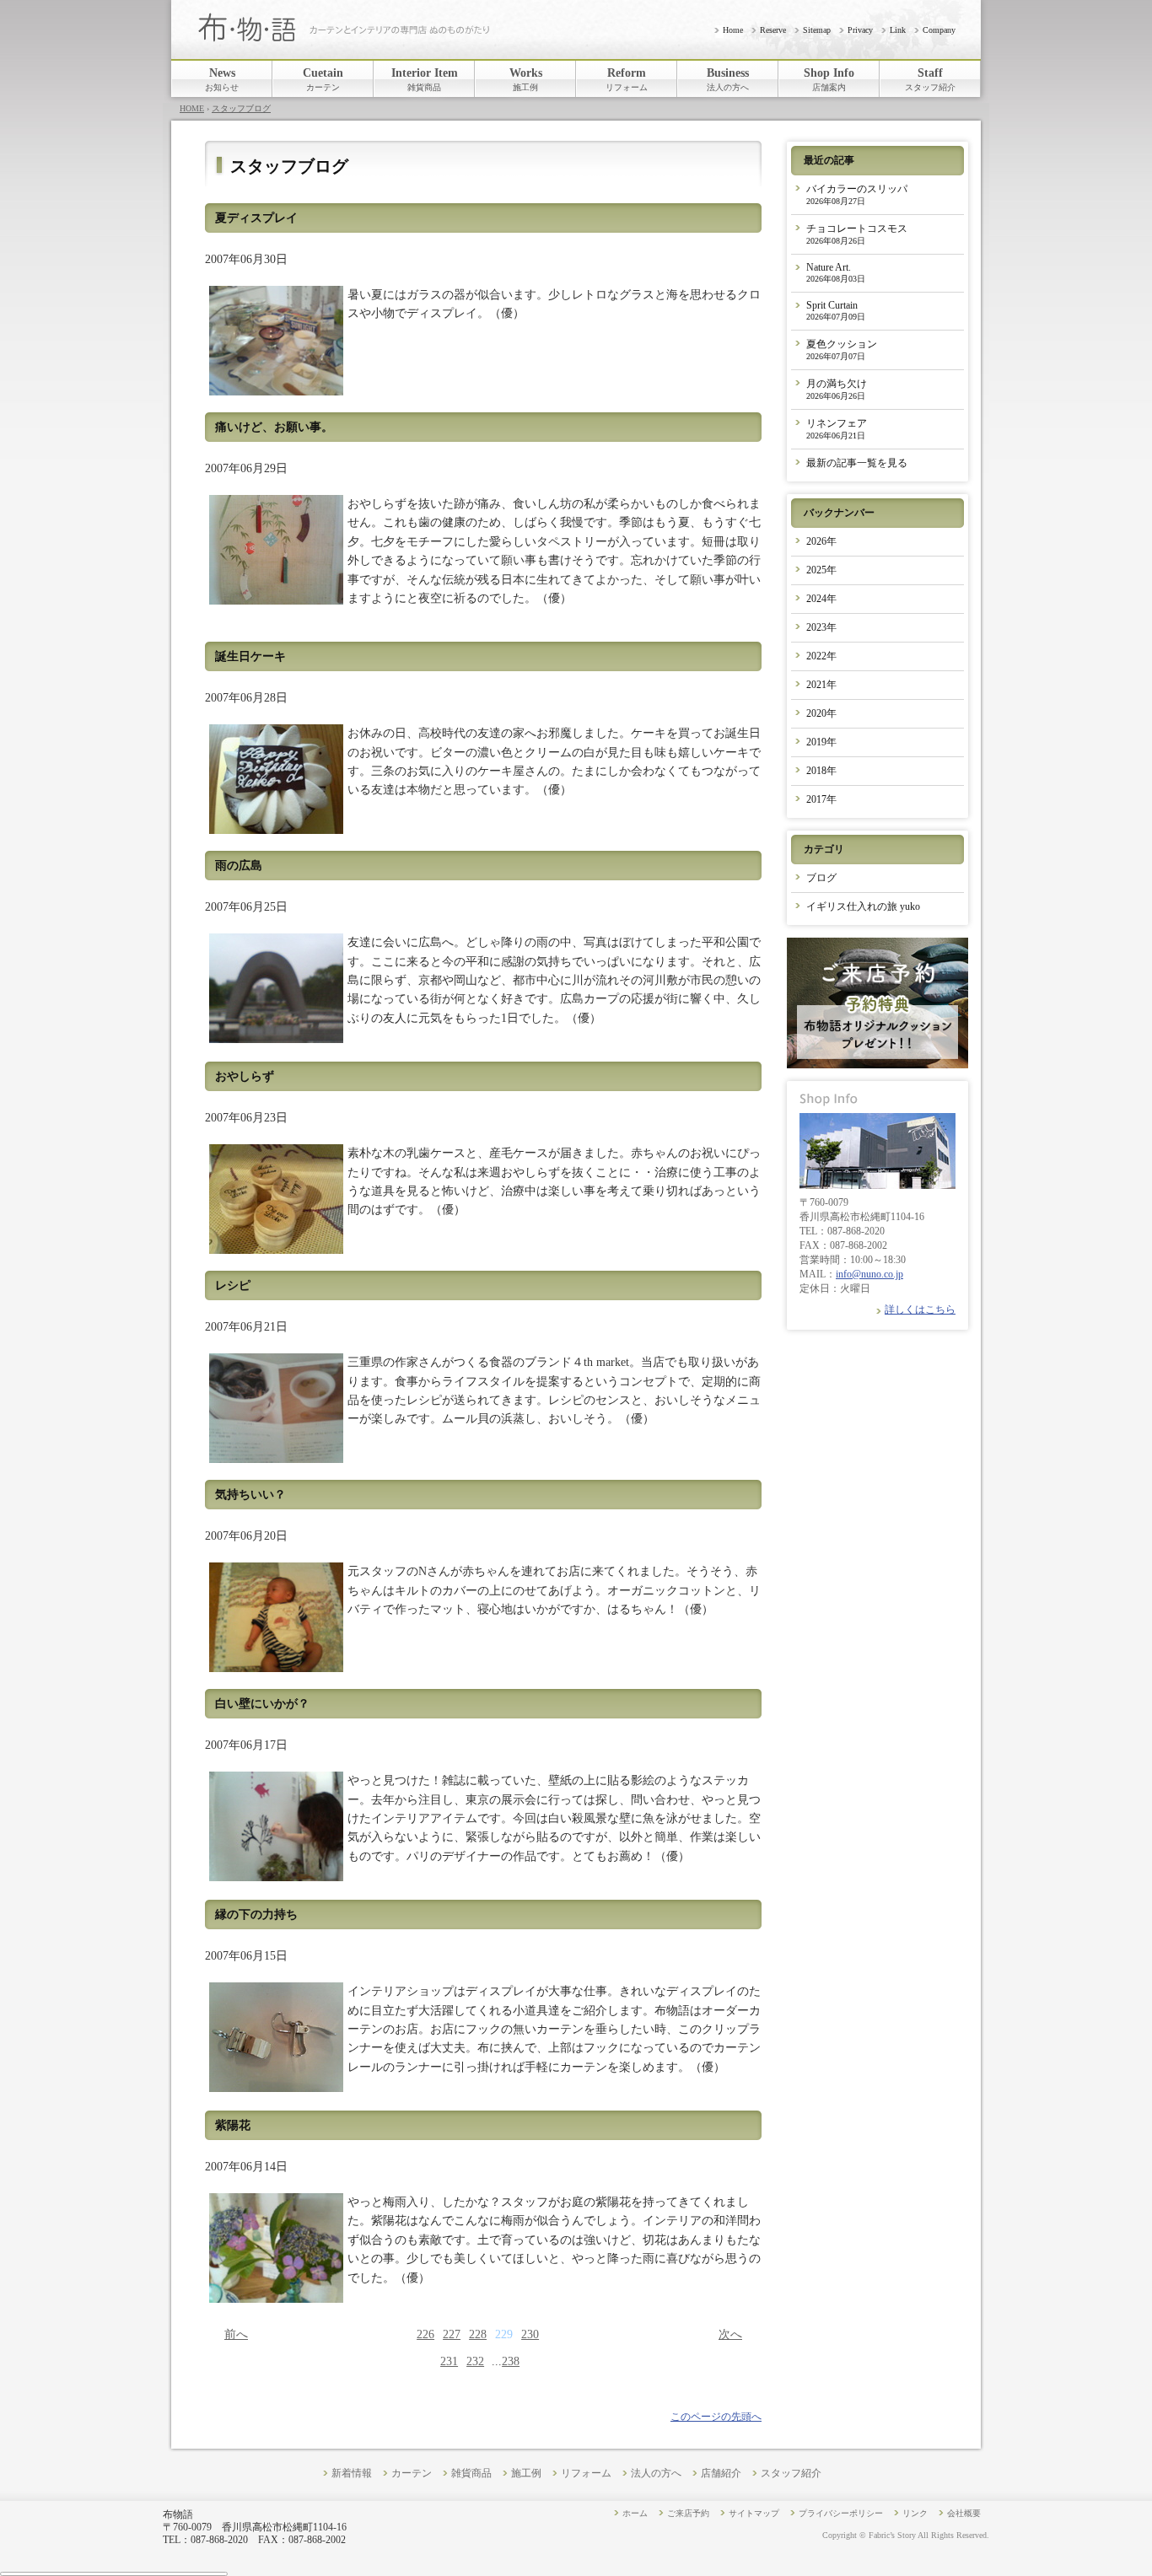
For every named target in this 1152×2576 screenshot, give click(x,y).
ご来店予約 (688, 2513)
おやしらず (245, 1076)
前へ (236, 2334)
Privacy (860, 30)
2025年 (821, 570)
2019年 (821, 742)
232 (475, 2361)
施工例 (526, 2474)
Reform (627, 79)
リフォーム (586, 2474)
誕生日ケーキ (250, 656)
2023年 (821, 627)
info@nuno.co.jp (869, 1274)
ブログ (821, 878)
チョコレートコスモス (857, 234)
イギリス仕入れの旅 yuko (863, 906)
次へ (730, 2334)
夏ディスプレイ (256, 218)
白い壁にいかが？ (262, 1704)
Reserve (773, 30)
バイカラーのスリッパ (857, 194)
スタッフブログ (241, 108)
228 (478, 2334)
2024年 (821, 599)
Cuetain (323, 79)
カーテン (412, 2474)
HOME (192, 108)
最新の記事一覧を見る (857, 463)
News (222, 79)
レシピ (233, 1285)
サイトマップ (754, 2513)
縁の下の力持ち (256, 1915)
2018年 (821, 771)
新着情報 (352, 2474)
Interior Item (425, 79)
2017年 (821, 799)
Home (733, 30)
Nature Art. (836, 272)
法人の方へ (656, 2474)
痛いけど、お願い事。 (274, 427)
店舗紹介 (721, 2474)
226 (425, 2334)
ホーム (635, 2513)
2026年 (821, 541)
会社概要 (964, 2513)
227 (452, 2334)
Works (526, 79)
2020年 (821, 713)
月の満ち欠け (837, 389)
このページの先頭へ (716, 2417)
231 (449, 2361)
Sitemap (817, 30)
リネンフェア (837, 429)
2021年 (821, 685)
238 (511, 2361)
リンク (915, 2513)
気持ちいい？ (250, 1495)
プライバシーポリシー (841, 2513)
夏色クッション (842, 350)
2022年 (821, 656)
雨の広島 (239, 866)
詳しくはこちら (920, 1310)
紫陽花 (233, 2125)
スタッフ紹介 (791, 2474)
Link (898, 30)
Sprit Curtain (836, 310)
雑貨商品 (471, 2474)
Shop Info (829, 79)
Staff (930, 79)
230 (530, 2334)
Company (939, 30)
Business (728, 79)
